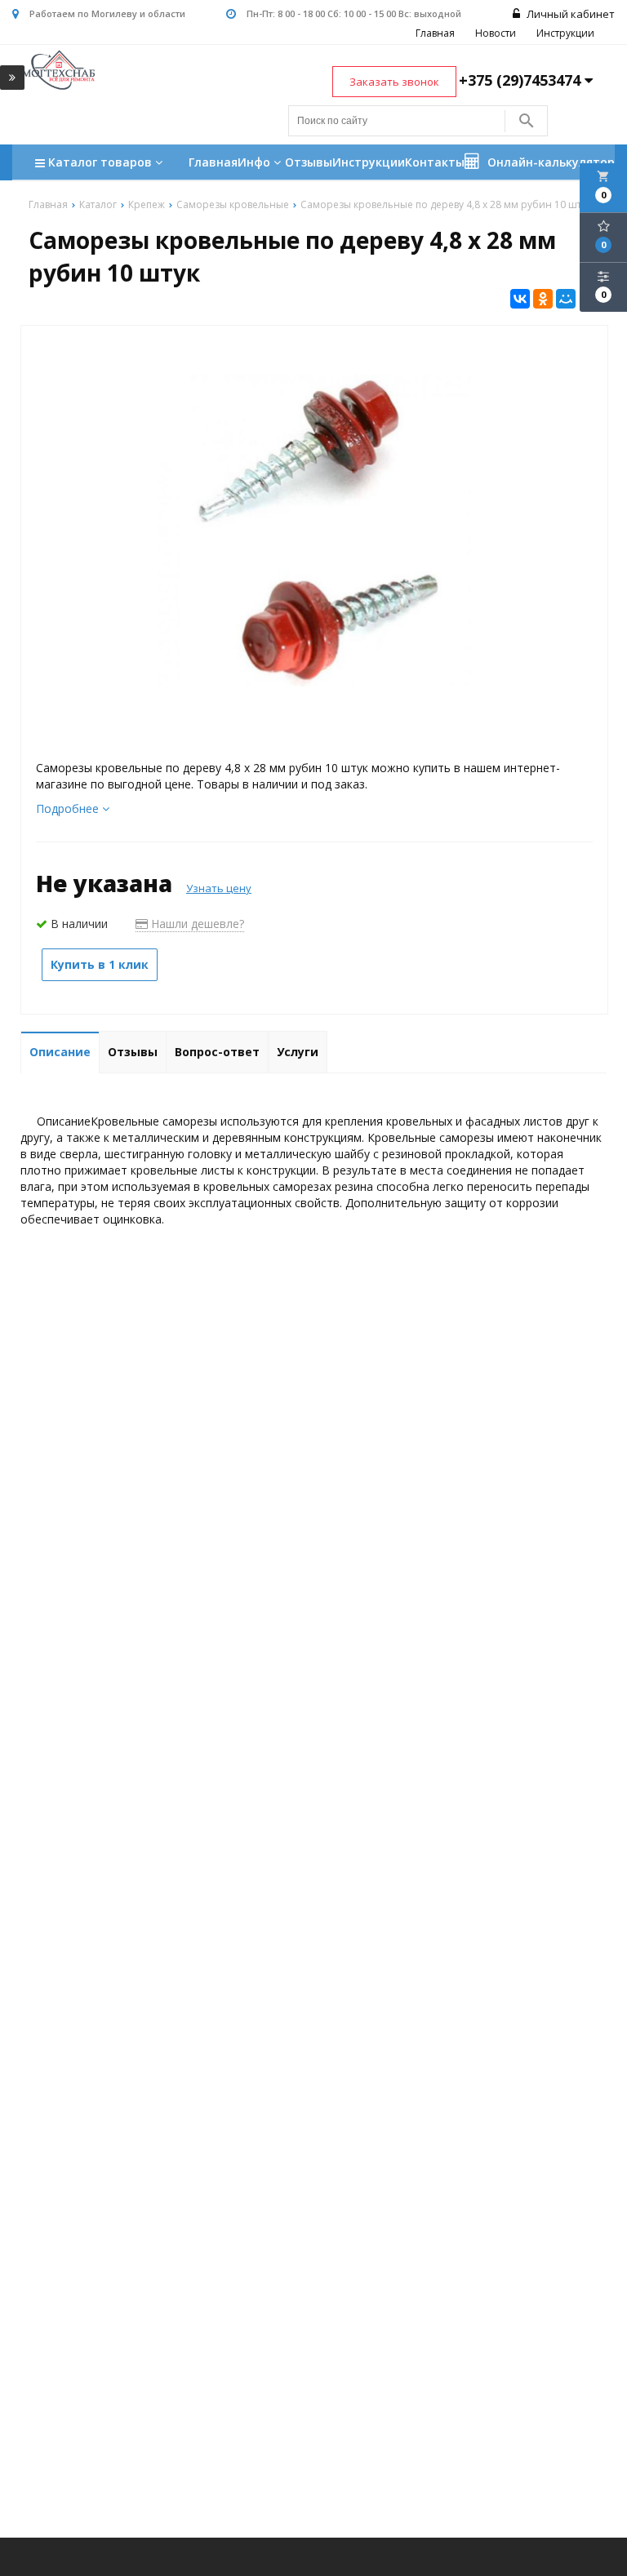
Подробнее (69, 808)
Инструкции (565, 33)
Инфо (256, 162)
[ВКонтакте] (520, 299)
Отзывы (309, 162)
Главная (435, 33)
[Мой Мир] (566, 299)
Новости (496, 33)
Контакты (435, 162)
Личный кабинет (569, 14)
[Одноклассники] (543, 299)
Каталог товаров (102, 162)
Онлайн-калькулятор (549, 162)
